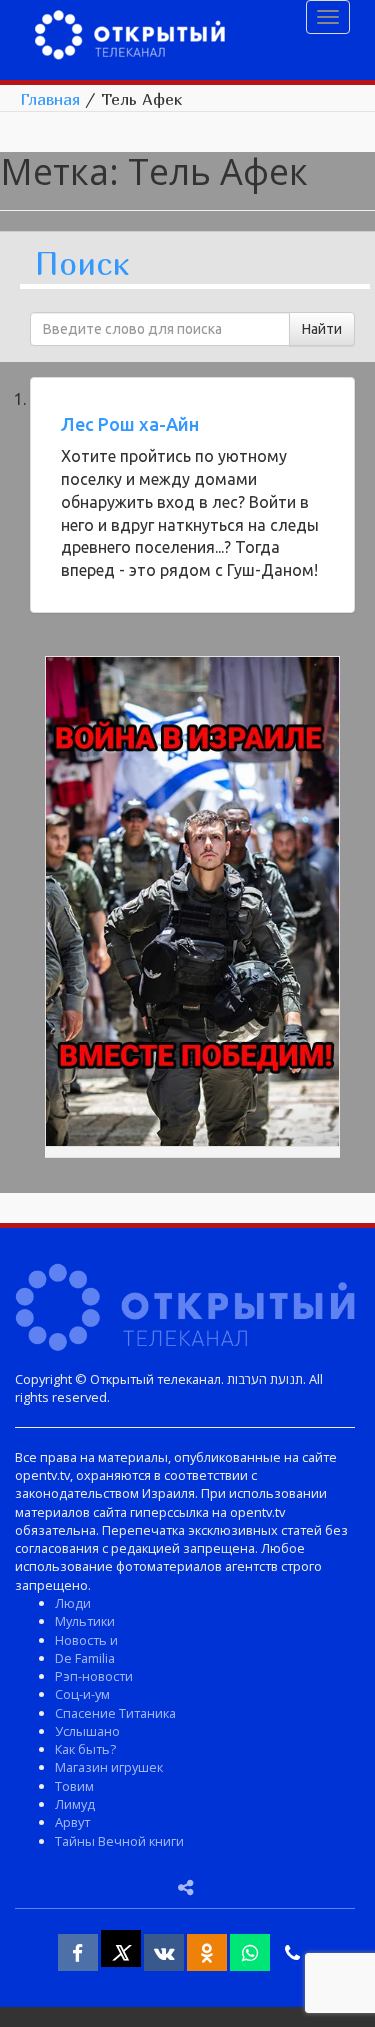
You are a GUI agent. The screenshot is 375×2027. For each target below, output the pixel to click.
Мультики (85, 1621)
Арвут (72, 1822)
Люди (73, 1603)
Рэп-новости (94, 1676)
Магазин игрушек (109, 1767)
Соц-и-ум (82, 1694)
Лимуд (75, 1804)
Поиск (82, 264)
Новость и (86, 1640)
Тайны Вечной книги (119, 1841)
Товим (74, 1786)
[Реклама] (192, 904)
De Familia (85, 1658)
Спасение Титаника (115, 1713)
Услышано (87, 1731)
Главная (50, 99)
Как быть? (85, 1749)
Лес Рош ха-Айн (130, 424)
